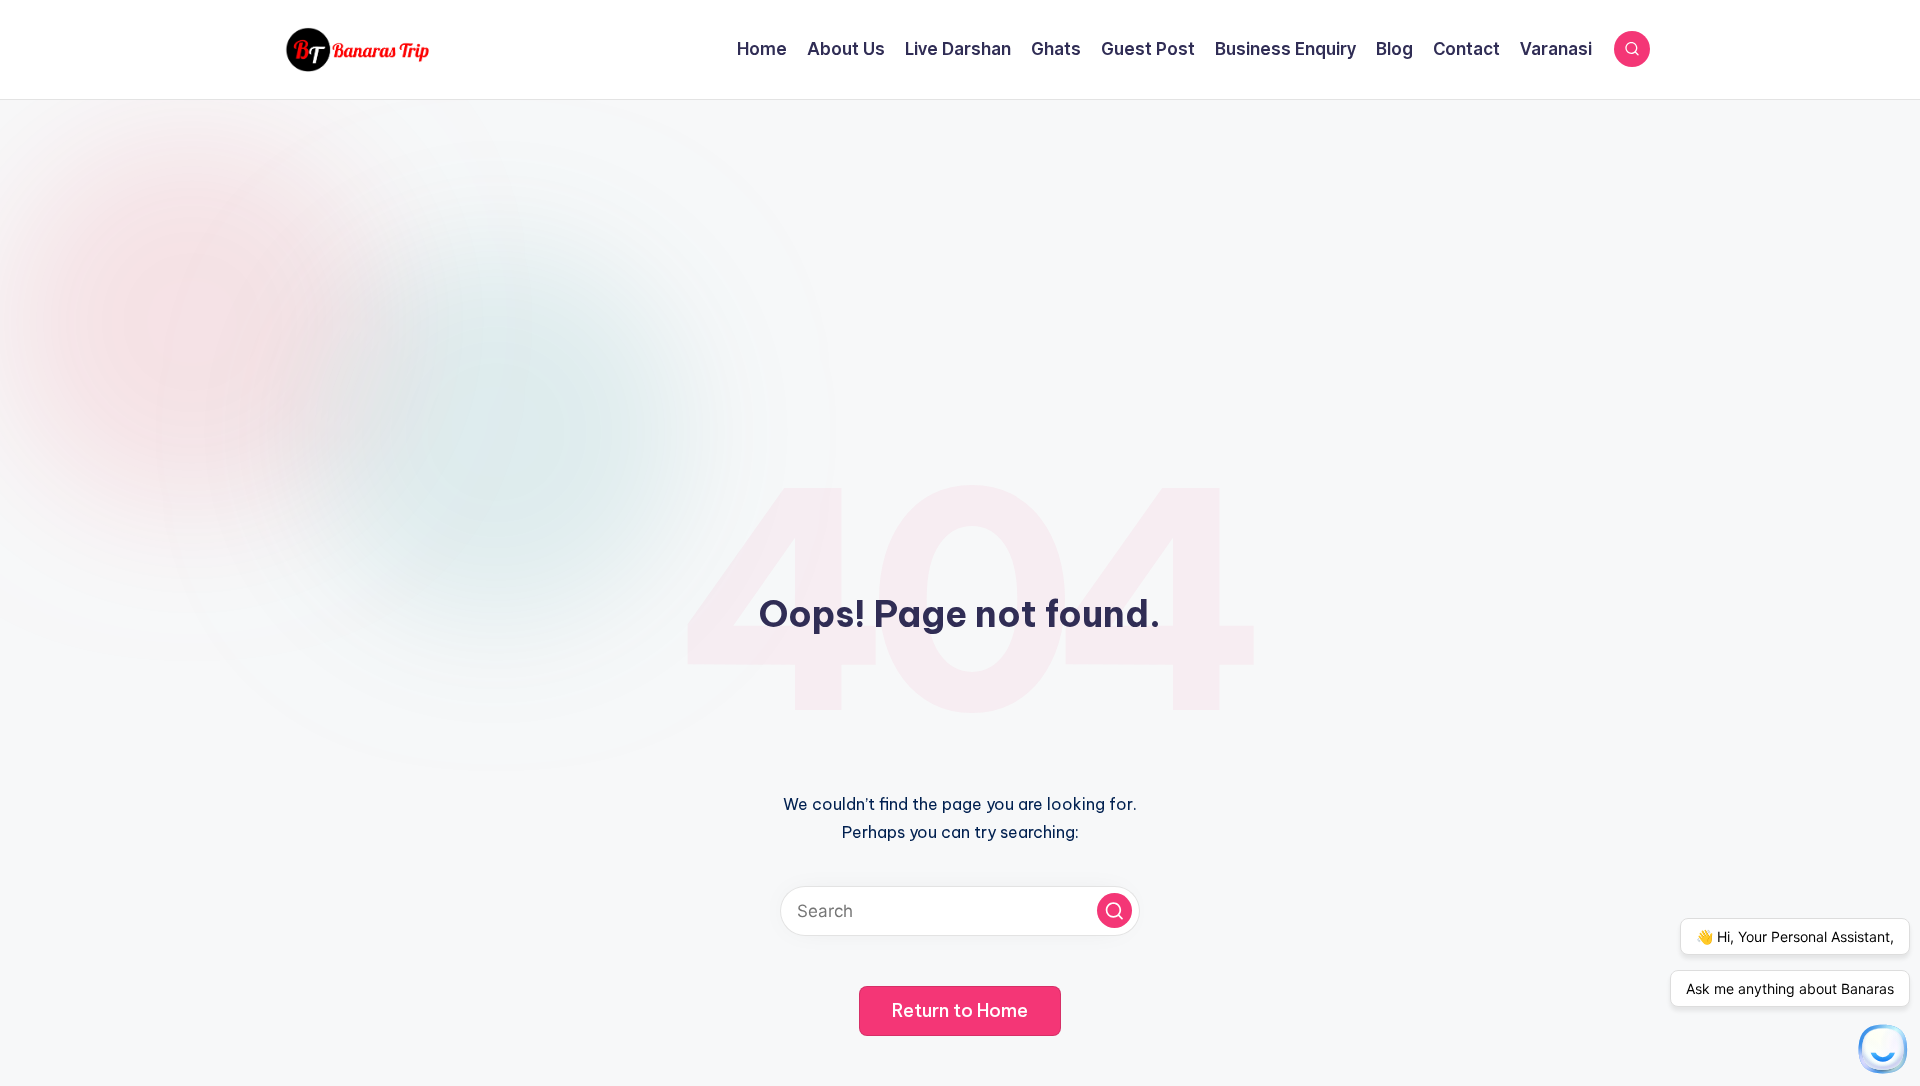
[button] (1114, 910)
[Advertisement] (960, 250)
